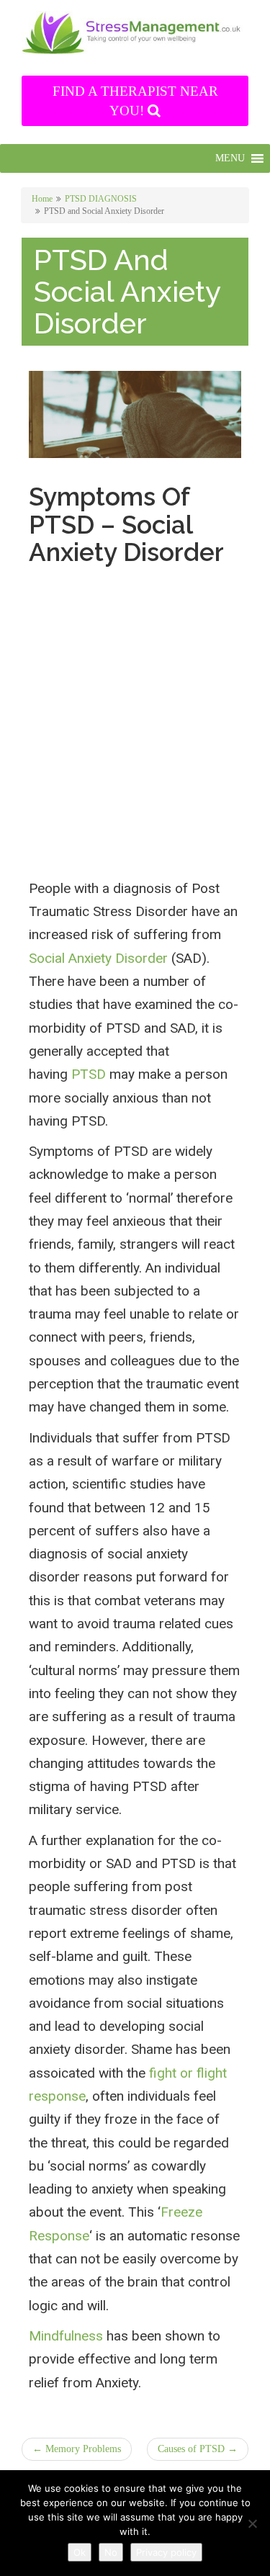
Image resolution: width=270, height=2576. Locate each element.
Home (42, 199)
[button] (230, 158)
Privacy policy (166, 2552)
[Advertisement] (135, 738)
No (111, 2552)
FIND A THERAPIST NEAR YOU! (135, 101)
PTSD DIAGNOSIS (101, 199)
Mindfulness (66, 2336)
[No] (252, 2523)
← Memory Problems (77, 2449)
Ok (80, 2552)
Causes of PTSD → (198, 2449)
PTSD (89, 1074)
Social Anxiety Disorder (98, 958)
